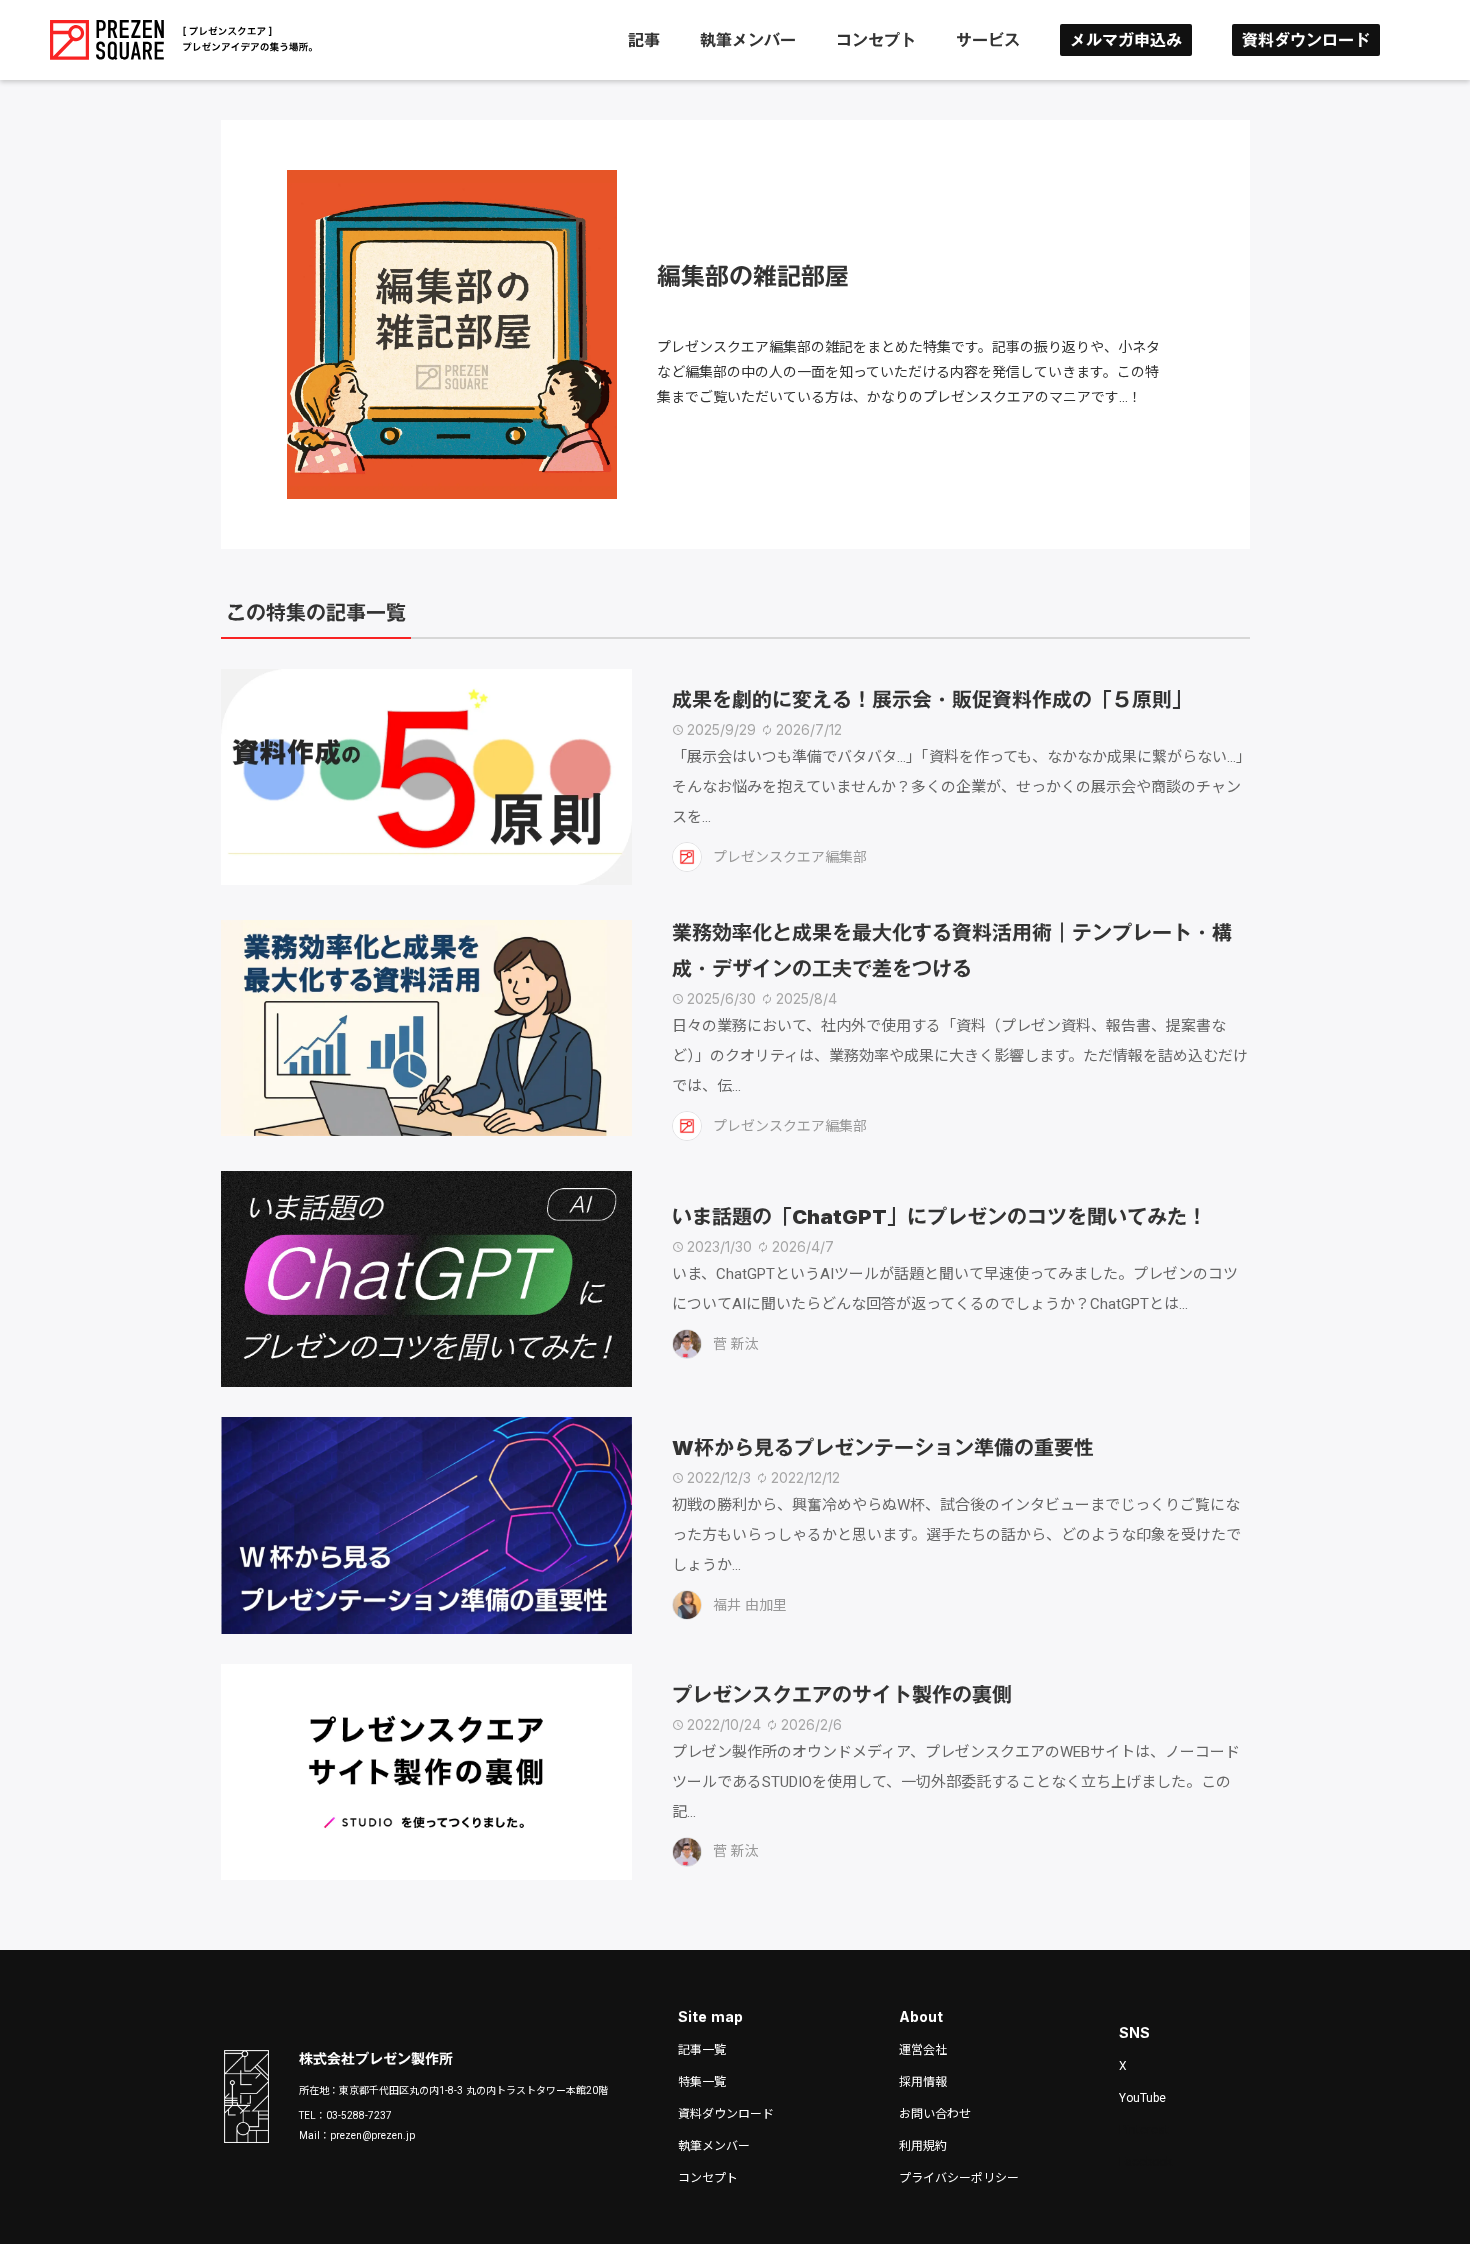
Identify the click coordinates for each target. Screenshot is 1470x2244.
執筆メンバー (748, 40)
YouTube (1142, 2098)
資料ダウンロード (1306, 40)
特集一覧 (702, 2082)
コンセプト (876, 40)
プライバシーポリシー (959, 2178)
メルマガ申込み (1126, 40)
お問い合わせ (935, 2114)
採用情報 (923, 2082)
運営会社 (923, 2050)
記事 (644, 40)
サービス (988, 40)
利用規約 (923, 2146)
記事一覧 (702, 2050)
